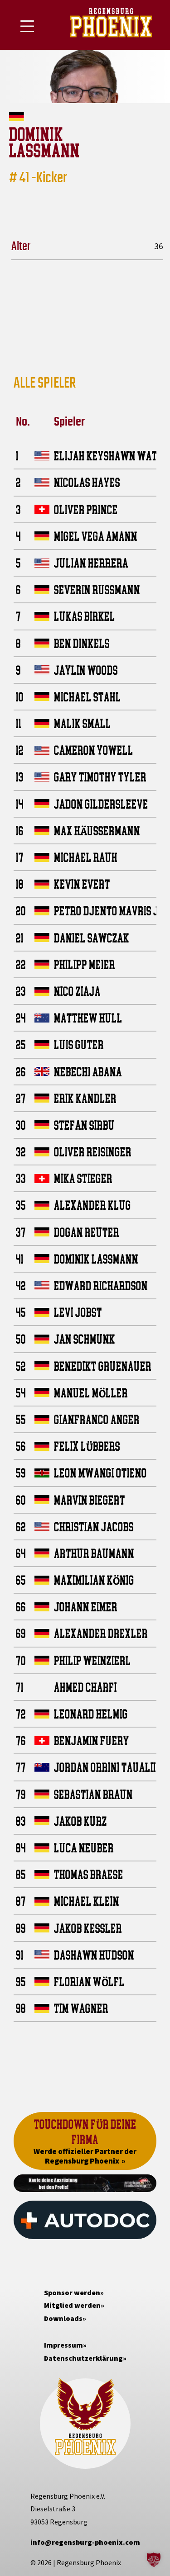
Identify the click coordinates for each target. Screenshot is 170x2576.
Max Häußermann (97, 831)
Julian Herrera (91, 563)
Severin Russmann (97, 590)
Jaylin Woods (86, 670)
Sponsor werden (72, 2292)
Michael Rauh (86, 857)
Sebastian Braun (93, 1794)
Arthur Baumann (94, 1553)
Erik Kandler (85, 1098)
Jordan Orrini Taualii (105, 1767)
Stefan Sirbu (84, 1125)
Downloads (63, 2318)
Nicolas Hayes (87, 482)
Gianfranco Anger (97, 1419)
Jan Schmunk (85, 1339)
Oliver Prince (86, 509)
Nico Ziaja (77, 991)
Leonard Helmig (91, 1714)
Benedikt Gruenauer (103, 1366)
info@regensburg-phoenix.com (85, 2542)
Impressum (63, 2345)
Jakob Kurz (80, 1821)
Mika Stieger (83, 1178)
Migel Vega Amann (96, 536)
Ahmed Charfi (85, 1687)
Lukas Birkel (85, 616)
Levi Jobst (78, 1312)
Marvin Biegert (90, 1500)
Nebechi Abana (88, 1072)
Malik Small (83, 723)
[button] (154, 2560)
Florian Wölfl (89, 1982)
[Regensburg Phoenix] (111, 25)
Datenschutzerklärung (83, 2358)
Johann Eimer (86, 1607)
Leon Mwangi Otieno (100, 1473)
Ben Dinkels (82, 643)
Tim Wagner (81, 2008)
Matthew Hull (88, 1018)
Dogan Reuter (87, 1232)
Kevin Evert (82, 884)
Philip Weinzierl (92, 1660)
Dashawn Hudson (94, 1955)
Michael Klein (87, 1901)
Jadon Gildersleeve (101, 804)
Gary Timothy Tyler (100, 777)
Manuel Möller (91, 1393)
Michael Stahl (87, 697)
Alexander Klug (92, 1205)
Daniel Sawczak (92, 938)
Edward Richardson (101, 1286)
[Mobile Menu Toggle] (27, 26)
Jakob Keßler (88, 1928)
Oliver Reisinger (93, 1152)
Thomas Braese (89, 1874)
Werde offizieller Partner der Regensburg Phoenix (85, 2156)
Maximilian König (94, 1580)
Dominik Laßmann (96, 1259)
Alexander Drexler (101, 1633)
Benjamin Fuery (92, 1740)
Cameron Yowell (94, 750)
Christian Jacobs (94, 1527)
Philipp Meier (85, 964)
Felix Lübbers (87, 1446)
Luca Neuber (84, 1848)
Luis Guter (79, 1044)
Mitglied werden (72, 2305)
